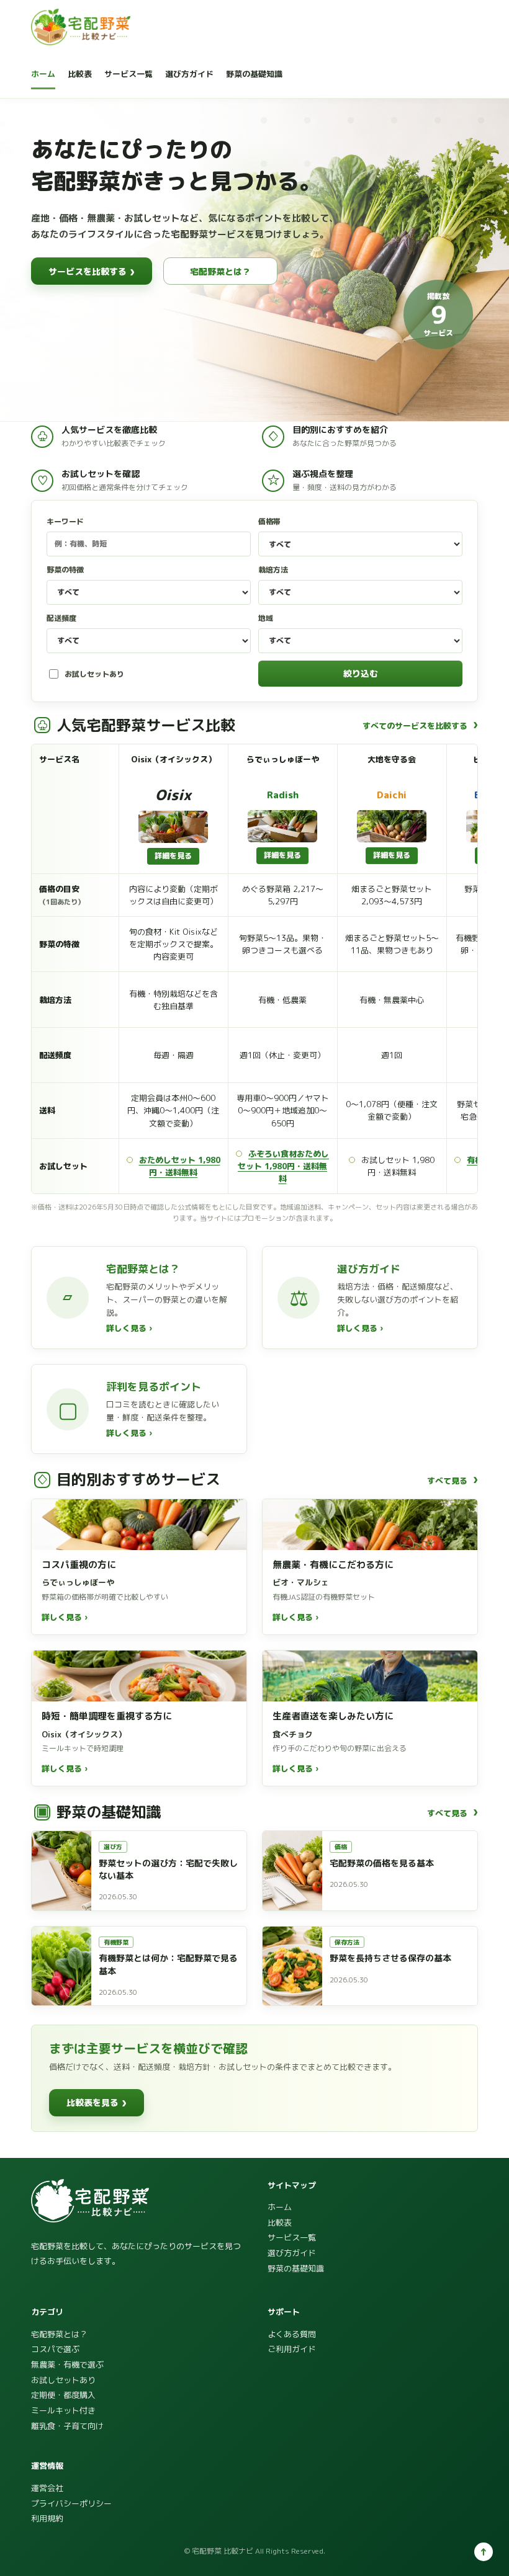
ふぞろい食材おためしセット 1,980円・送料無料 (283, 1166)
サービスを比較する (92, 271)
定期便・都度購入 (63, 2395)
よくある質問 (292, 2334)
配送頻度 (61, 618)
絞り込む (361, 673)
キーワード (65, 521)
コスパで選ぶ (55, 2349)
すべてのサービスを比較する (420, 725)
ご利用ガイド (292, 2349)
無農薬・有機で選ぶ (67, 2364)
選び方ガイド (189, 74)
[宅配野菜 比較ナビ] (81, 27)
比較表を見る (97, 2102)
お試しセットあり (94, 674)
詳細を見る (173, 856)
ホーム (43, 74)
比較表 (80, 74)
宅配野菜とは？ (220, 271)
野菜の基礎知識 (254, 74)
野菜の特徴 (65, 570)
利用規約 (47, 2518)
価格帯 (269, 521)
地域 (266, 618)
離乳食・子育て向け (67, 2426)
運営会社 (47, 2488)
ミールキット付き (63, 2410)
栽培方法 (273, 570)
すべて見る (453, 1480)
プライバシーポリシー (71, 2503)
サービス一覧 (128, 74)
